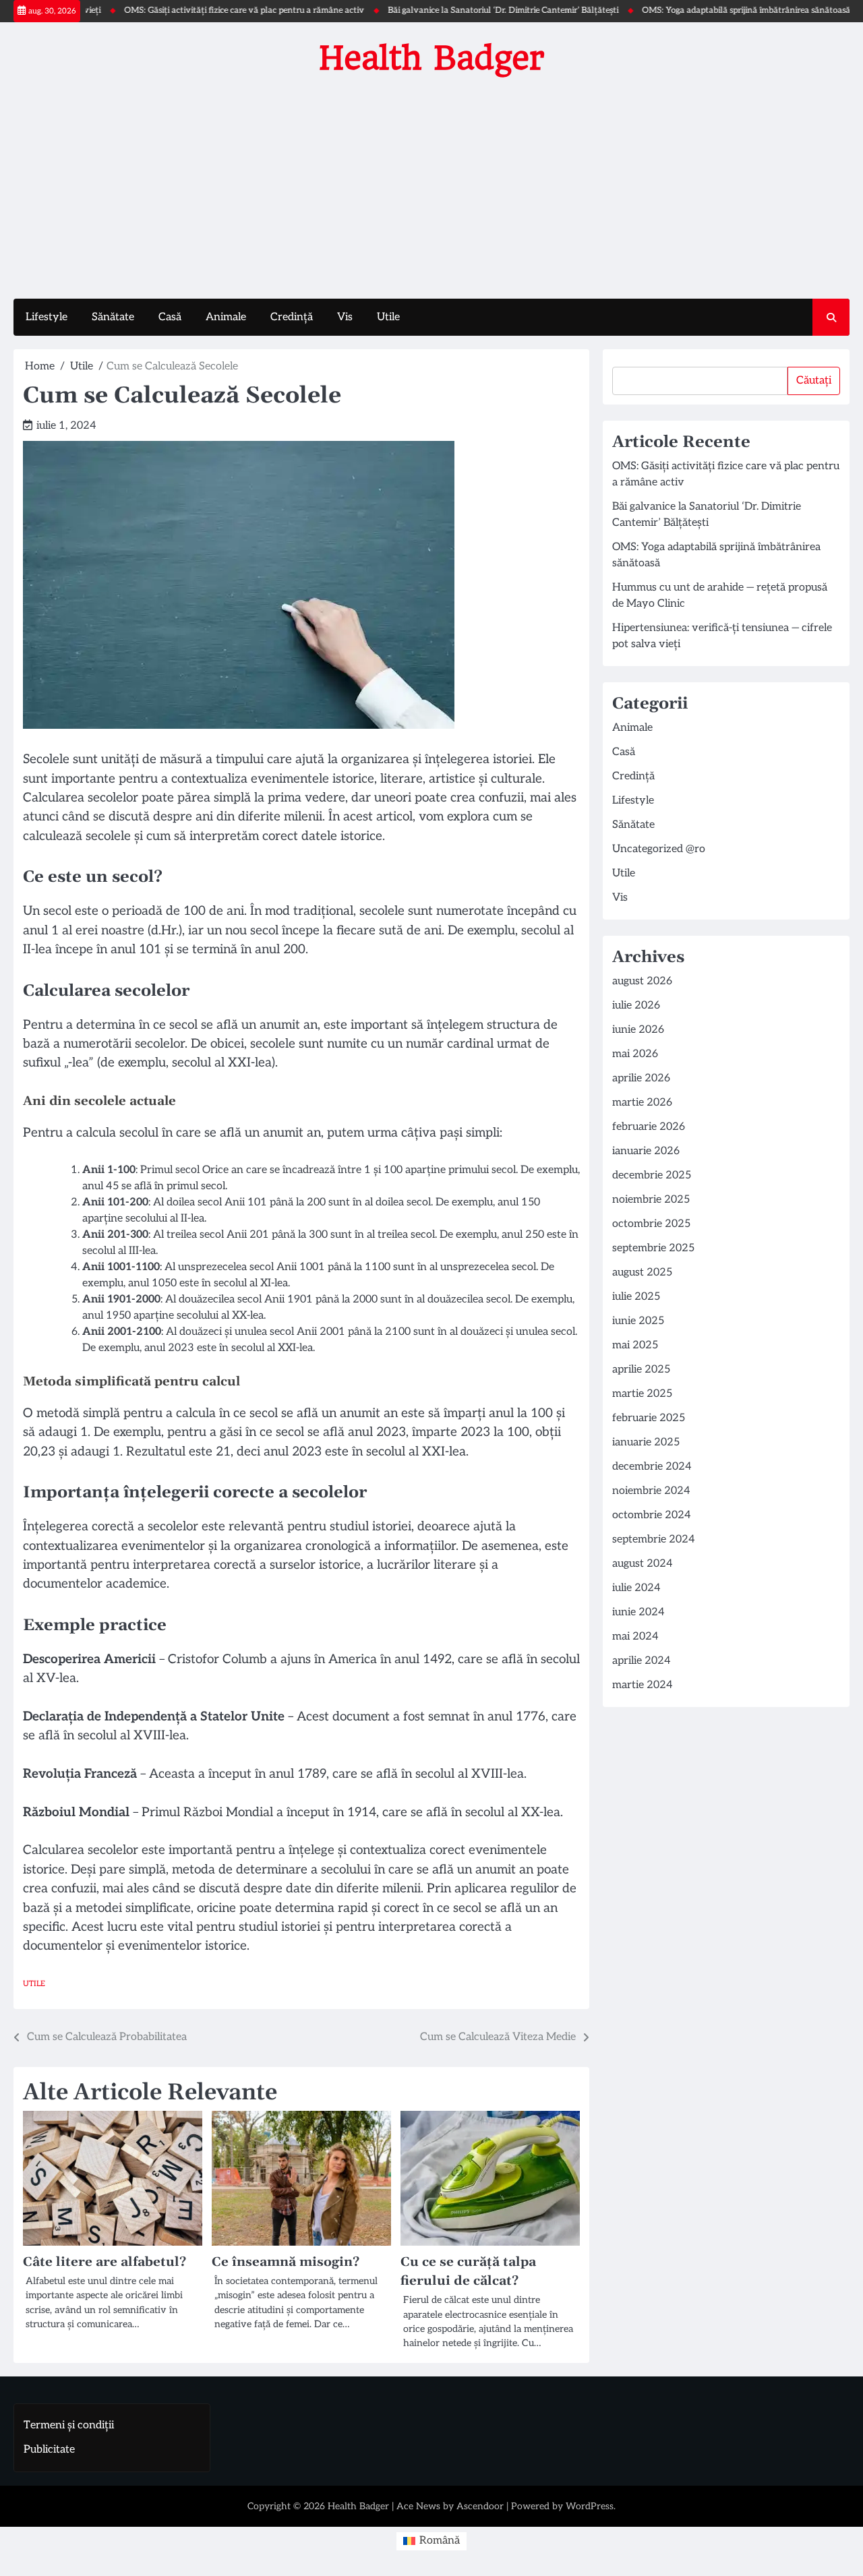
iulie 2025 (636, 1297)
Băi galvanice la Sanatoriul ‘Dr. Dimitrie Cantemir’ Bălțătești (457, 10)
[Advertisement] (431, 184)
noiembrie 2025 (651, 1200)
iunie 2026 (638, 1030)
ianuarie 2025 (646, 1442)
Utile (388, 317)
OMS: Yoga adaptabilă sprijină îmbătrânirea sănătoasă (700, 10)
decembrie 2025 (652, 1175)
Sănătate (113, 317)
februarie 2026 (649, 1127)
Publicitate (49, 2450)
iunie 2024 (638, 1612)
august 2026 (642, 981)
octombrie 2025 (651, 1224)
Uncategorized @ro (659, 849)
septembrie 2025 (653, 1248)
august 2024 (643, 1564)
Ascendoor (480, 2506)
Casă (170, 317)
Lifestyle (47, 317)
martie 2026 (642, 1103)
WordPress (590, 2506)
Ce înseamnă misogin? (286, 2262)
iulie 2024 (636, 1588)
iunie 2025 (638, 1321)
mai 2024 (635, 1637)
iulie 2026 (636, 1006)
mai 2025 (635, 1345)
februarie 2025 (649, 1418)
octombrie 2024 (652, 1515)
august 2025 (642, 1272)
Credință (292, 317)
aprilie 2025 (641, 1370)
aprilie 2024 (642, 1661)
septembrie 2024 (654, 1539)
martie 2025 (642, 1394)
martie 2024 (643, 1685)
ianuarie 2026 (646, 1151)
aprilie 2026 (641, 1078)
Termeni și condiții (69, 2425)
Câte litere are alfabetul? (105, 2262)
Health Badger (432, 58)
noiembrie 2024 (651, 1491)
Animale (226, 317)
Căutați (814, 381)
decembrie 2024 (652, 1467)
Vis (345, 317)
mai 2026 (635, 1054)
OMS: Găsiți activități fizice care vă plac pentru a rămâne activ (198, 10)
